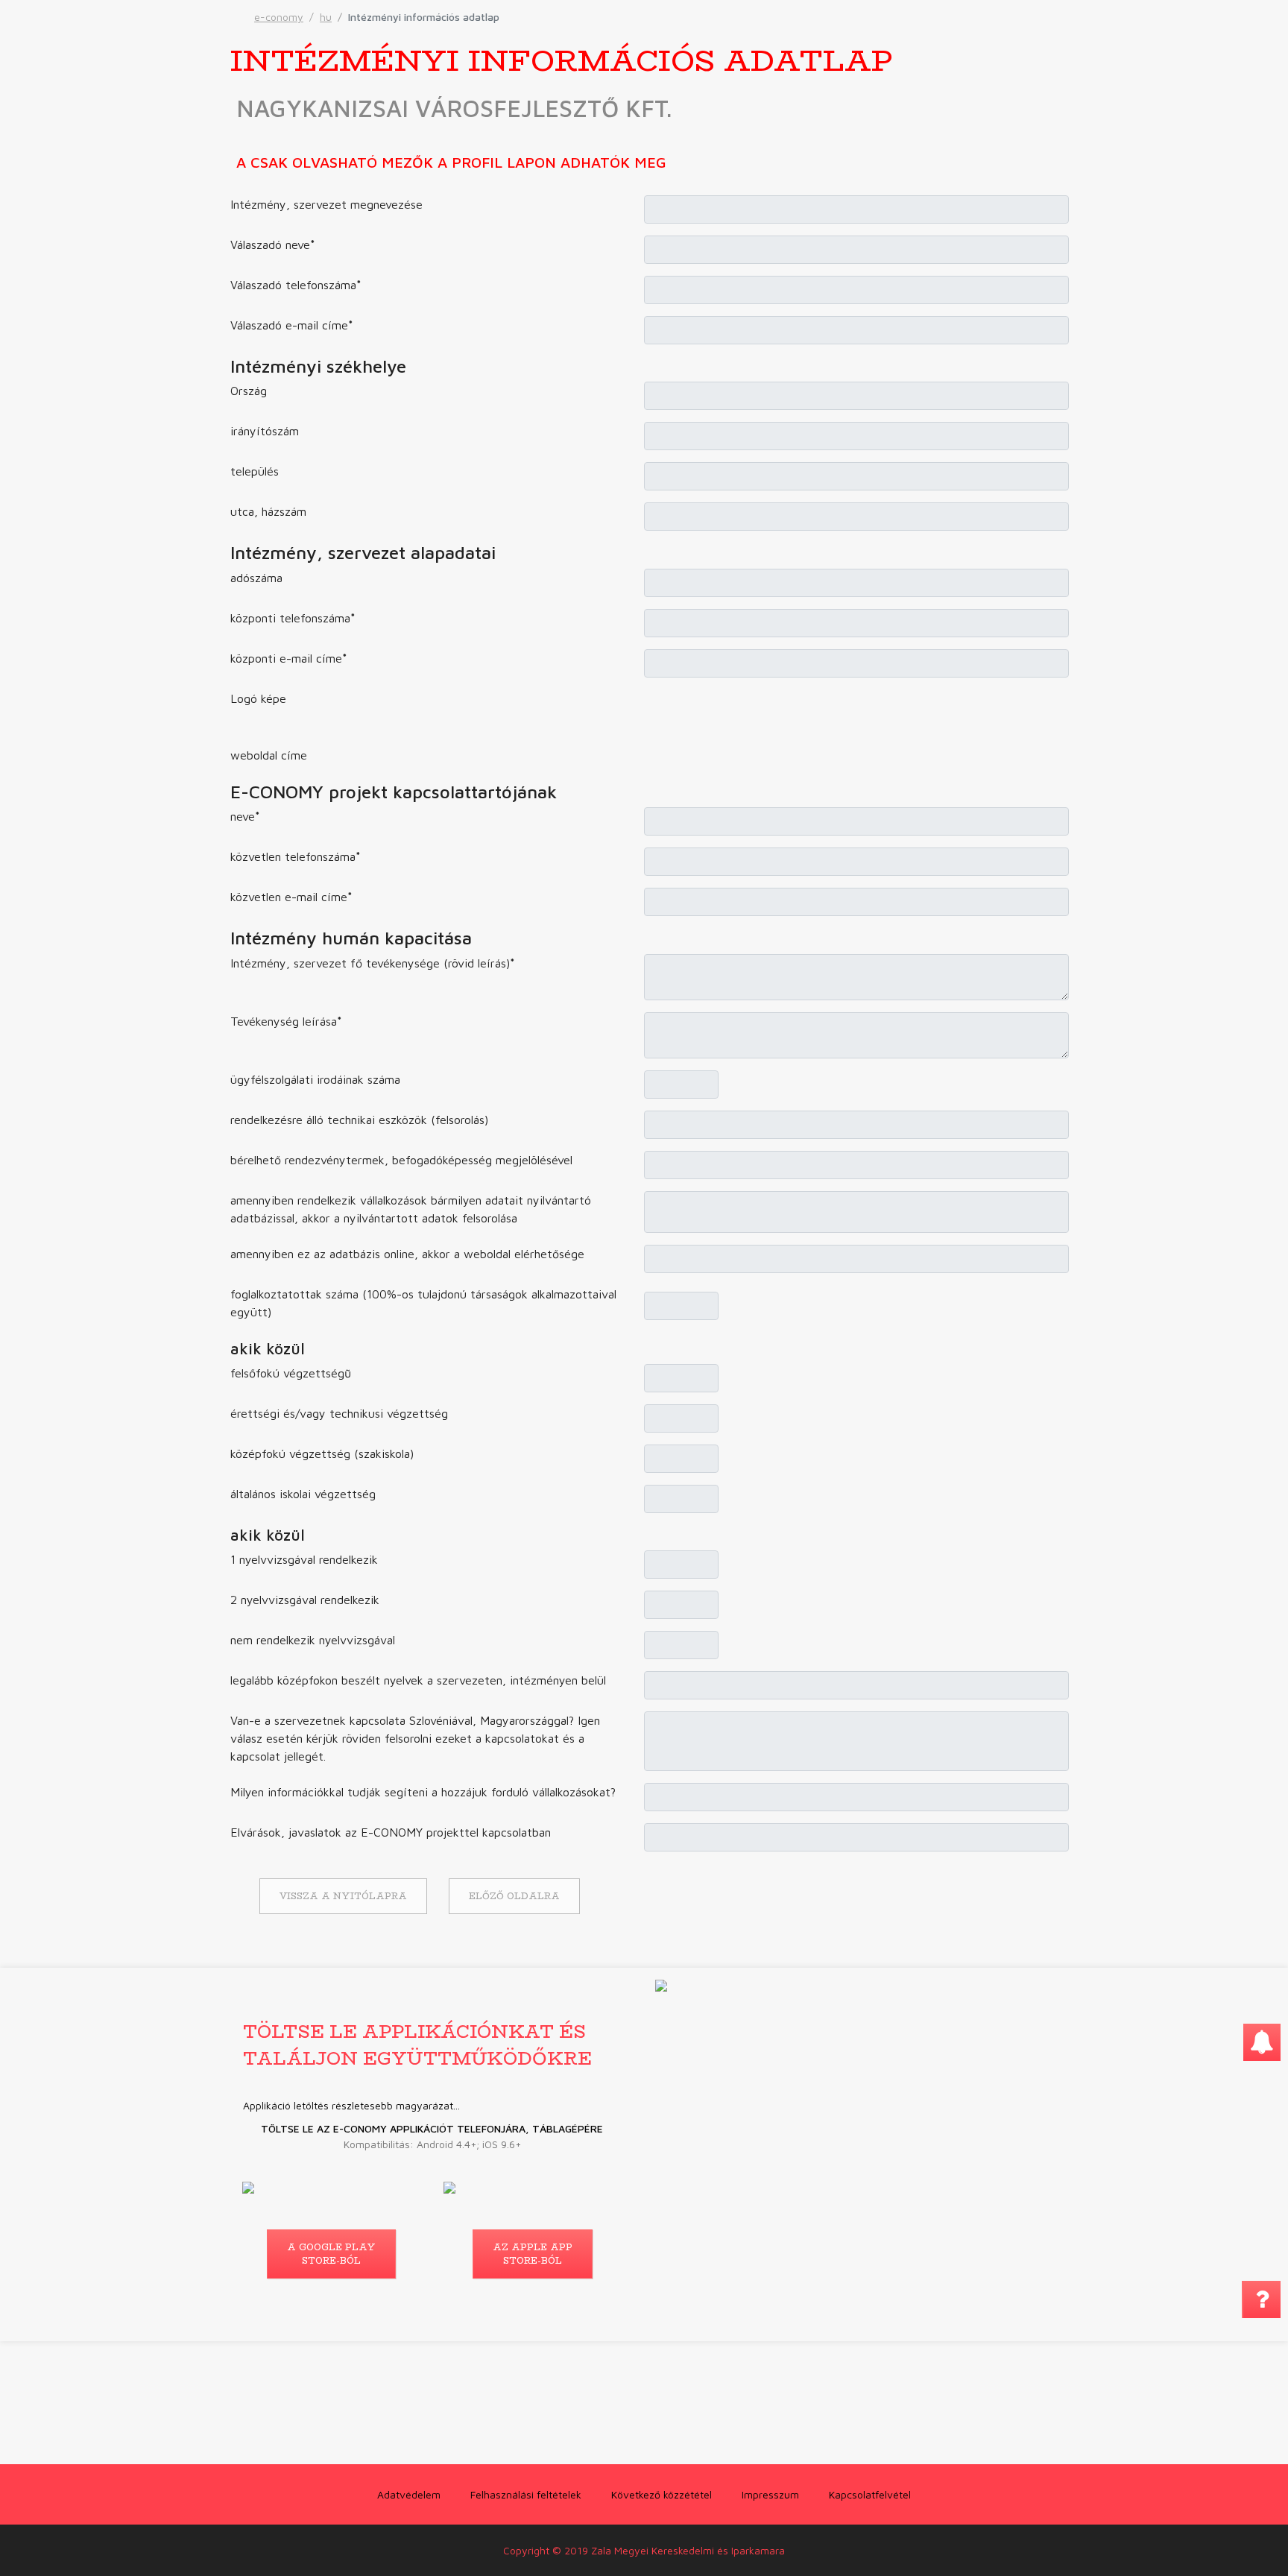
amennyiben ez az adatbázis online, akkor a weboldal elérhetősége (407, 1254)
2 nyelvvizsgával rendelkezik (305, 1600)
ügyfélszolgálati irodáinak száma (315, 1079)
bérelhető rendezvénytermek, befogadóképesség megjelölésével (401, 1160)
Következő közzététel (662, 2494)
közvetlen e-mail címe (291, 897)
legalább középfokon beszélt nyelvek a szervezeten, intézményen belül (418, 1680)
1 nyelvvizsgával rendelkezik (304, 1559)
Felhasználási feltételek (526, 2494)
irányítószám (265, 431)
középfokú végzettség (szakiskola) (322, 1453)
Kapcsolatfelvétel (870, 2494)
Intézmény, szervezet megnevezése (326, 204)
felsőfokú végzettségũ (291, 1373)
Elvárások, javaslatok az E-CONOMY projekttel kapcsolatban (391, 1832)
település (255, 471)
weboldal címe (269, 755)
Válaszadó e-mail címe (292, 325)
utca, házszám (268, 511)
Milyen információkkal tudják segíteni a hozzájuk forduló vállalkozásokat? (423, 1792)
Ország (249, 391)
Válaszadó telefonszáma (296, 285)
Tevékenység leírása (286, 1021)
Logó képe (258, 698)
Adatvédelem (409, 2494)
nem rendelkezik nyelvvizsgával (313, 1640)
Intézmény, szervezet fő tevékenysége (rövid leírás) (373, 963)
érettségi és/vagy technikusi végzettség (339, 1413)
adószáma (256, 578)
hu (326, 17)
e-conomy (279, 17)
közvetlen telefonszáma (296, 856)
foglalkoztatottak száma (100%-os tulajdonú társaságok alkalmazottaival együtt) (423, 1303)
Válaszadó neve (273, 244)
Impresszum (770, 2494)
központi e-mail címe (289, 658)
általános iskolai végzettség (303, 1494)
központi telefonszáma (293, 618)
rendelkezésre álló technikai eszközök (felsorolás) (359, 1120)
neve (245, 816)
